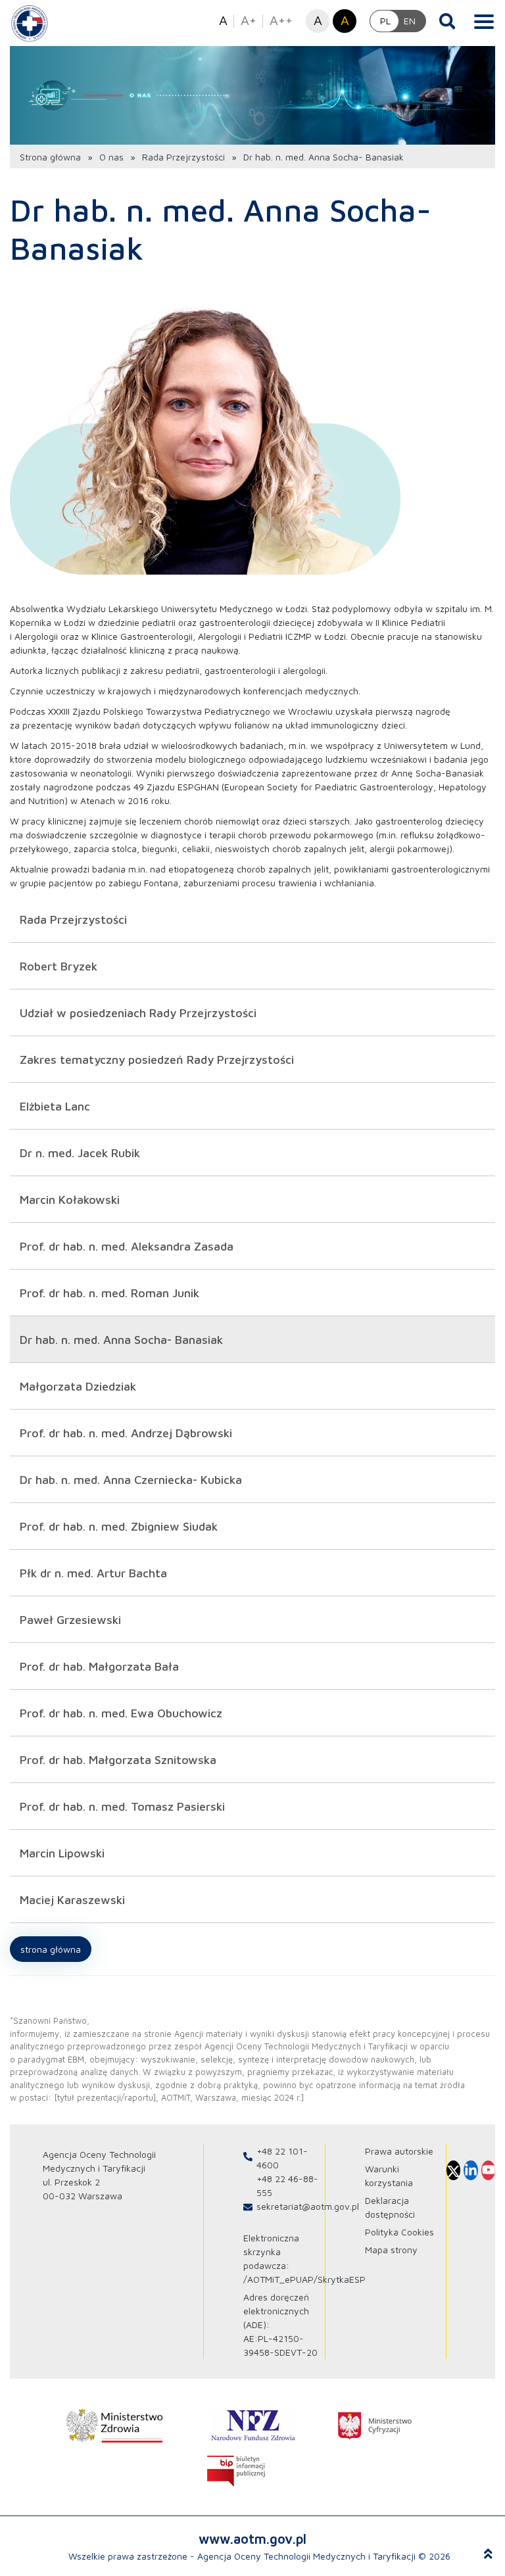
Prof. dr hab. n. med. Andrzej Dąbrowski (126, 1433)
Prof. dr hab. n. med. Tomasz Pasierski (122, 1806)
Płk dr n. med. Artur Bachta (93, 1573)
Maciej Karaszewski (72, 1900)
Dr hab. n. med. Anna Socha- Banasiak (121, 1340)
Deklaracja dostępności (390, 2207)
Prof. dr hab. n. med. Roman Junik (109, 1293)
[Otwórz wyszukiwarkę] (447, 21)
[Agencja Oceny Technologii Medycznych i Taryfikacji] (30, 23)
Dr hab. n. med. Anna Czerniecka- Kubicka (131, 1480)
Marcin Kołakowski (70, 1200)
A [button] (223, 20)
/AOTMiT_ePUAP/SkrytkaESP (304, 2279)
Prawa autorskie (399, 2151)
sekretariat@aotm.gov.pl (308, 2206)
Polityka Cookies (399, 2232)
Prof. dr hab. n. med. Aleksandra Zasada (127, 1246)
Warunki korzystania (389, 2176)
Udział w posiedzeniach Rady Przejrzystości (138, 1013)
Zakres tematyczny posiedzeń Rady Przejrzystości (157, 1060)
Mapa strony (391, 2250)
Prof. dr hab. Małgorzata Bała (99, 1666)
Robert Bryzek (59, 966)
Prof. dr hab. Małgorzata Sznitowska (118, 1760)
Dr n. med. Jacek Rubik (80, 1153)
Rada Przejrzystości (183, 157)
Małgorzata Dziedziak (78, 1386)
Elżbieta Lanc (55, 1106)
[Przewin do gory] (488, 2554)
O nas (111, 157)
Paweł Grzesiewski (70, 1620)
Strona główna (50, 157)
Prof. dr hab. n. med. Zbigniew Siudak (119, 1526)
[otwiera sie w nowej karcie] (114, 2426)
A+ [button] (249, 20)
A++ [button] (281, 20)
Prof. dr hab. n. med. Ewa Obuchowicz (121, 1713)
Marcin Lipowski (62, 1853)
